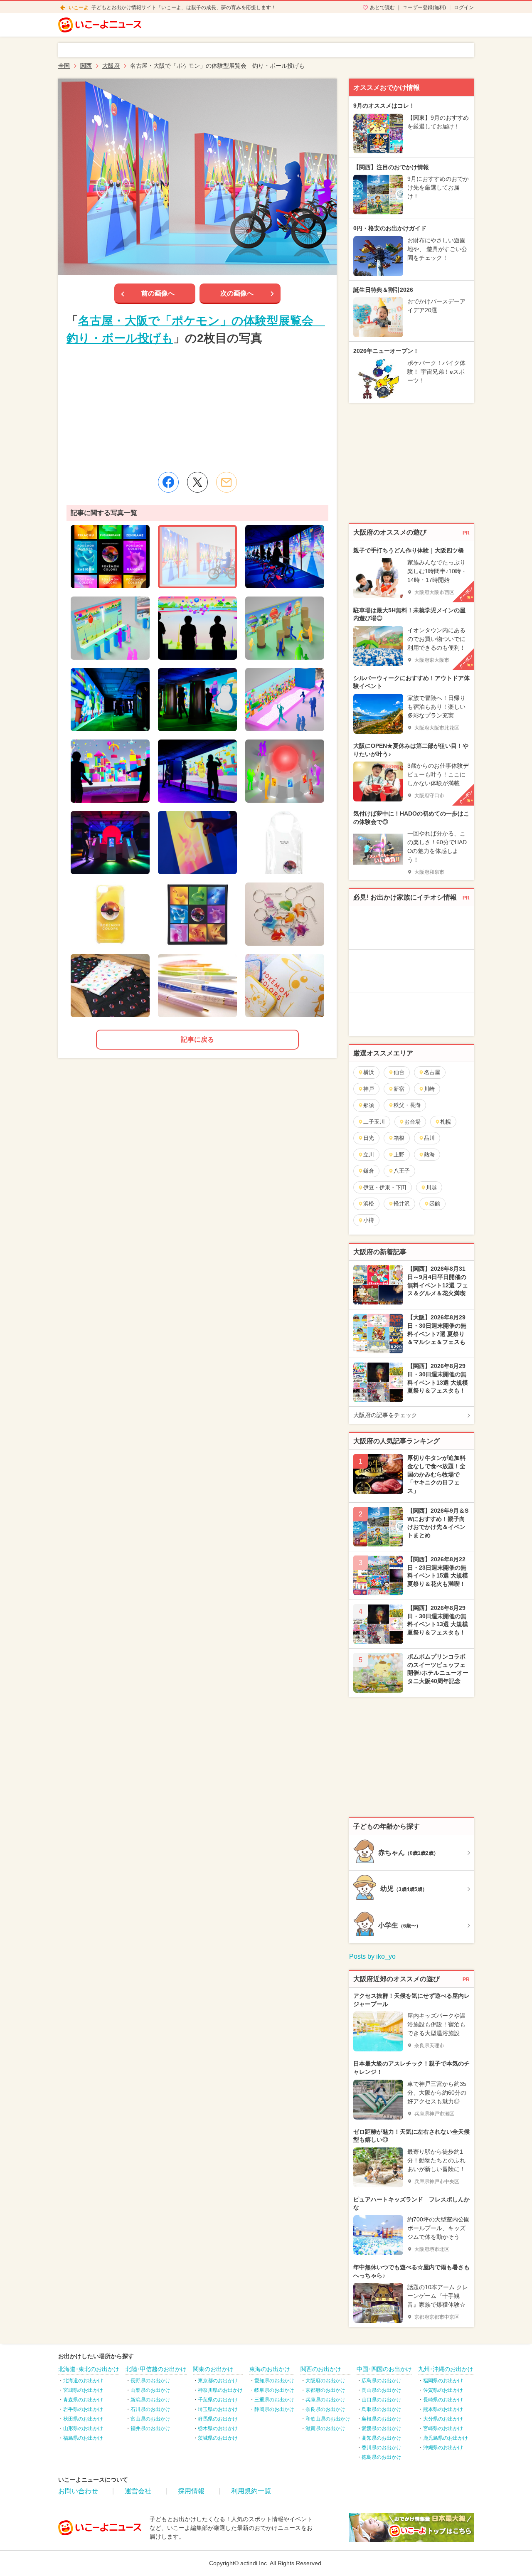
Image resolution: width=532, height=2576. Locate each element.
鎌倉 (369, 1171)
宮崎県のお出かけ (443, 2428)
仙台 (399, 1072)
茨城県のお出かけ (218, 2438)
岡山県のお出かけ (382, 2390)
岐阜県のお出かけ (274, 2390)
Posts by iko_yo (372, 1956)
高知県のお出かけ (382, 2438)
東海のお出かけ (270, 2369)
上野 (399, 1155)
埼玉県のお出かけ (218, 2409)
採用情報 (191, 2491)
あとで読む (382, 7)
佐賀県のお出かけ (443, 2390)
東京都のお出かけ (218, 2381)
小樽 (369, 1220)
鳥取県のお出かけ (382, 2409)
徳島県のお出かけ (382, 2457)
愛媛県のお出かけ (382, 2428)
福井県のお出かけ (150, 2428)
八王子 (402, 1171)
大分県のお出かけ (443, 2419)
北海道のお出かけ (83, 2381)
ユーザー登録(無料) (424, 7)
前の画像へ (158, 293)
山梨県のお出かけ (150, 2390)
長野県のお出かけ (150, 2381)
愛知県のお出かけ (274, 2381)
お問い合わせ (78, 2491)
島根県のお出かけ (382, 2419)
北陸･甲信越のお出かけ (156, 2369)
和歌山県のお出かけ (328, 2419)
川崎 (429, 1089)
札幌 (446, 1122)
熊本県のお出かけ (443, 2409)
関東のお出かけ (213, 2369)
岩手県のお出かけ (83, 2409)
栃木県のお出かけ (218, 2428)
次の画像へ (237, 293)
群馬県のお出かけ (218, 2419)
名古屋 (432, 1072)
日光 (369, 1138)
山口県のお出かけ (382, 2400)
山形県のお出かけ (83, 2428)
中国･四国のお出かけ (384, 2369)
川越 (431, 1187)
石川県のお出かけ (150, 2409)
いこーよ (79, 7)
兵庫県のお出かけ (325, 2400)
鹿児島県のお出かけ (446, 2438)
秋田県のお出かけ (83, 2419)
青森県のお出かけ (83, 2400)
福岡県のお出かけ (443, 2381)
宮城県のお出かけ (83, 2390)
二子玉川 (374, 1122)
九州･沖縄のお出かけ (446, 2369)
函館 (435, 1204)
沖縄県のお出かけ (443, 2448)
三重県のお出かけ (274, 2400)
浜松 (369, 1204)
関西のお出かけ (321, 2369)
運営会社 (138, 2491)
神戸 (369, 1089)
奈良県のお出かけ (325, 2409)
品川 (429, 1138)
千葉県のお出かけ (218, 2400)
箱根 (399, 1138)
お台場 (413, 1122)
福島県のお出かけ (83, 2438)
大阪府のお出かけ (325, 2381)
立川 (369, 1155)
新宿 (399, 1089)
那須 (369, 1105)
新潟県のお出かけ (150, 2400)
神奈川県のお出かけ (220, 2390)
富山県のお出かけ (150, 2419)
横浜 (369, 1072)
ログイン (464, 7)
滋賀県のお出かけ (325, 2428)
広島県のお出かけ (382, 2381)
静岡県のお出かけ (274, 2409)
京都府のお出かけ (325, 2390)
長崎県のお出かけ (443, 2400)
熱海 (429, 1155)
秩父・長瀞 (407, 1105)
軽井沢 (402, 1204)
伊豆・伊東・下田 (385, 1187)
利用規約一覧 (251, 2491)
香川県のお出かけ (382, 2448)
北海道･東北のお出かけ (89, 2369)
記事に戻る (197, 1039)
